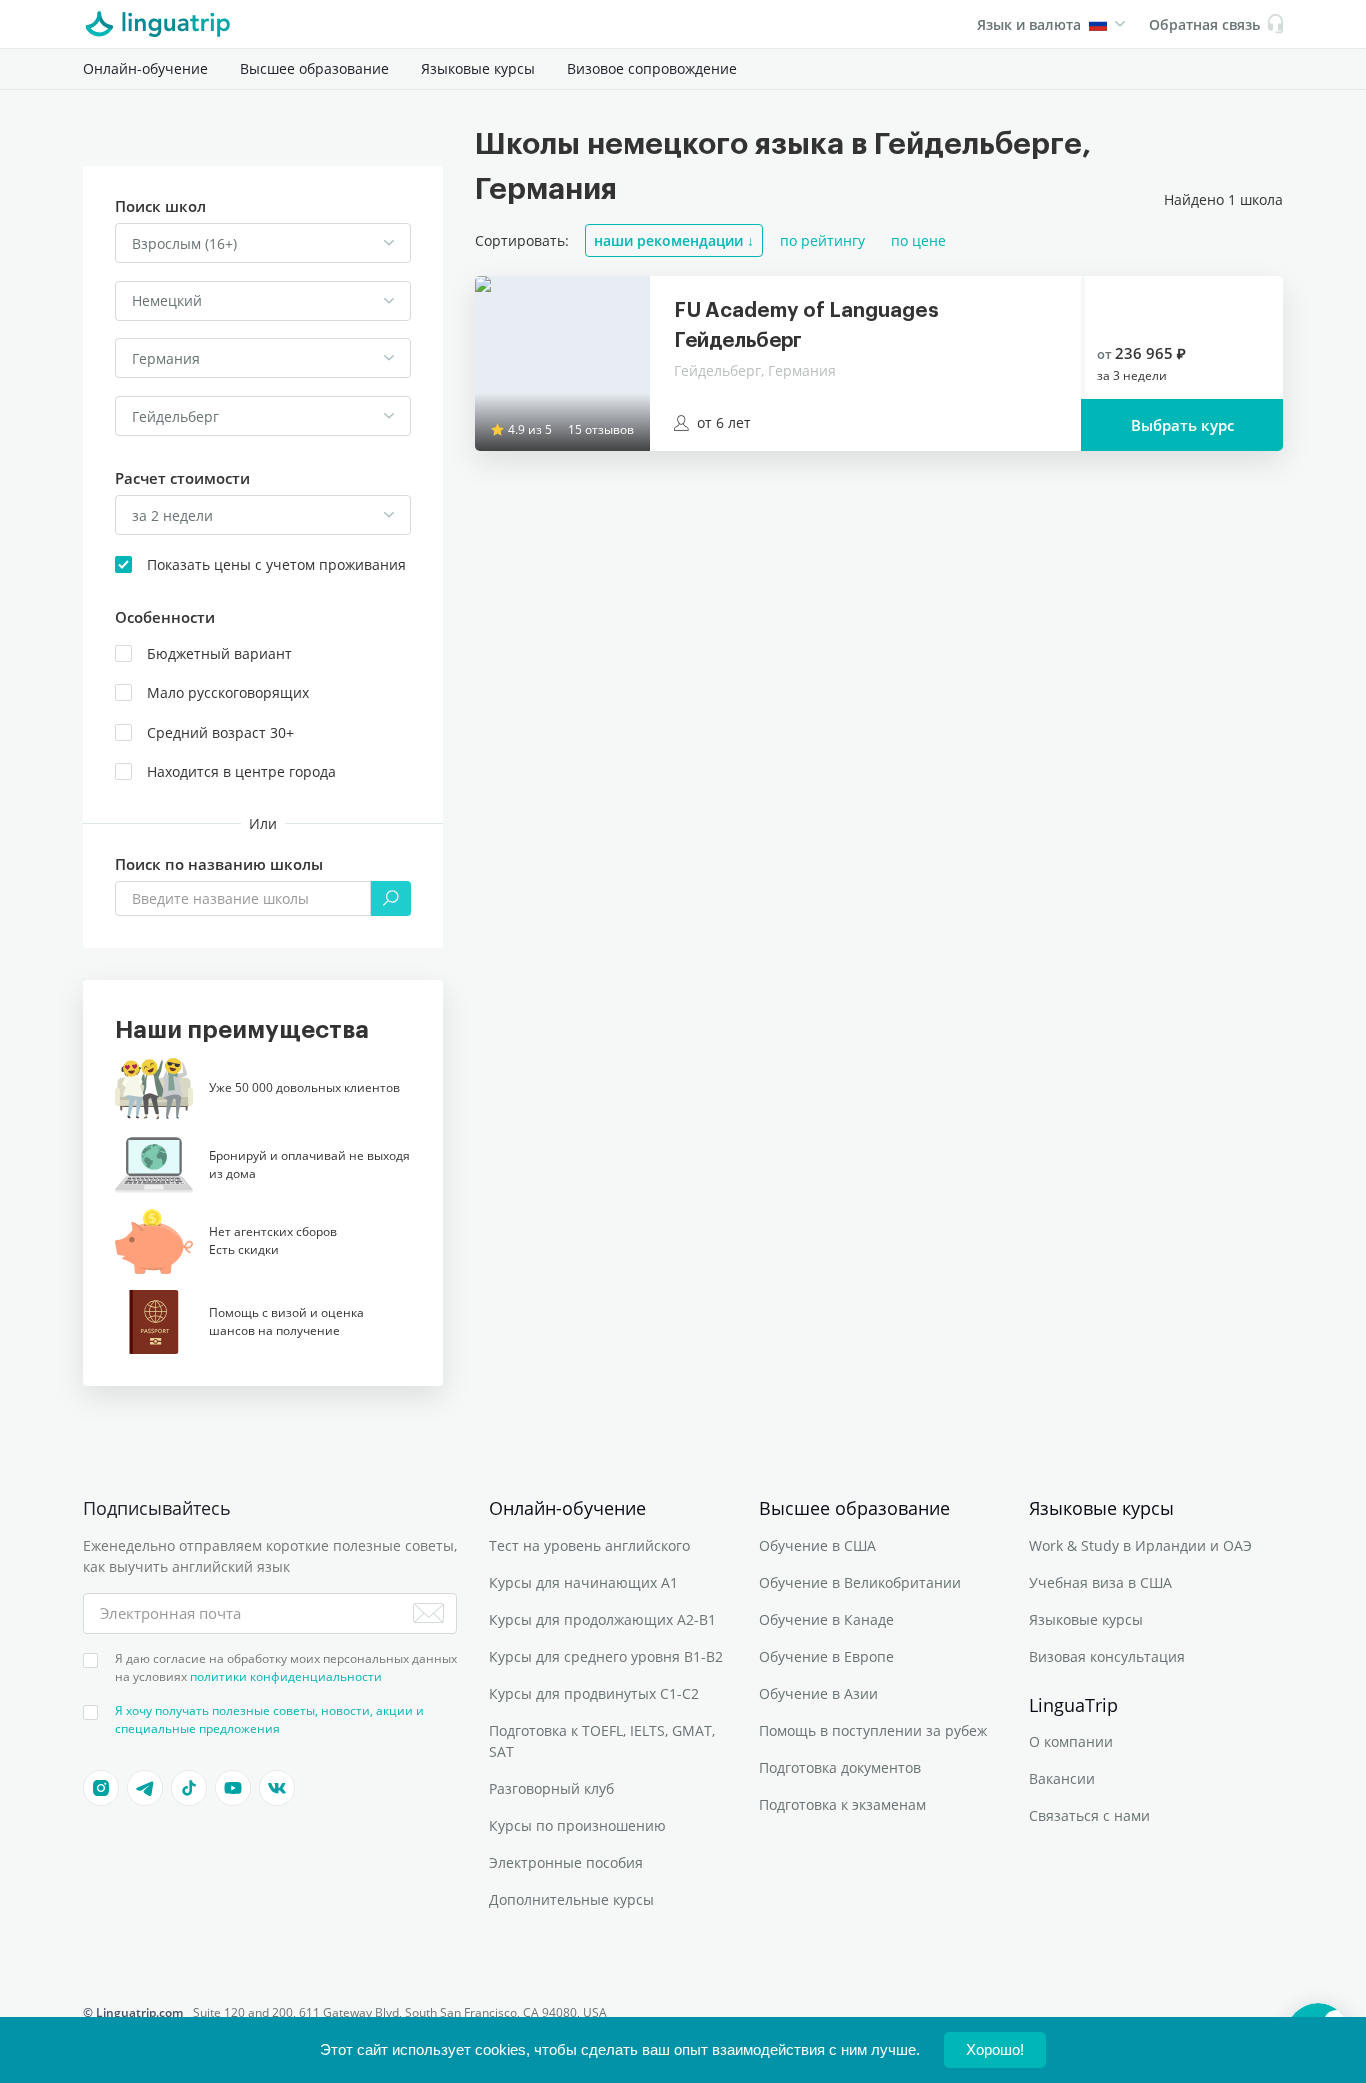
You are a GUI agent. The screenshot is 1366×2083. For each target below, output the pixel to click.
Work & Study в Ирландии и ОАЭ (1140, 1545)
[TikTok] (189, 1788)
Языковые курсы (478, 68)
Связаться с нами (1089, 1815)
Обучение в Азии (818, 1693)
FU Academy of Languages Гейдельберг (806, 326)
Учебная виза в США (1100, 1582)
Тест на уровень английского (589, 1545)
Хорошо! (995, 2049)
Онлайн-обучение (145, 68)
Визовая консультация (1107, 1656)
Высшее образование (314, 68)
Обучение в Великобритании (860, 1582)
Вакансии (1062, 1778)
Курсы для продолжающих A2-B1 (602, 1619)
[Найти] (391, 898)
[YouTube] (233, 1788)
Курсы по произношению (577, 1825)
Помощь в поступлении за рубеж (873, 1730)
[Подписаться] (428, 1613)
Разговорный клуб (551, 1788)
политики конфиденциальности (286, 1676)
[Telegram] (145, 1788)
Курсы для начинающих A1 (583, 1582)
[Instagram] (101, 1788)
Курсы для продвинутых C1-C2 (594, 1693)
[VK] (277, 1788)
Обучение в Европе (826, 1656)
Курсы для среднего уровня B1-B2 (606, 1656)
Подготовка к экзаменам (842, 1804)
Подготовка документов (840, 1767)
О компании (1071, 1741)
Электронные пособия (566, 1862)
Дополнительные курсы (571, 1899)
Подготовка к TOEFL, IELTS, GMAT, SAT (602, 1741)
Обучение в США (817, 1545)
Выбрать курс (1182, 425)
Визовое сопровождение (652, 68)
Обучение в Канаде (826, 1619)
